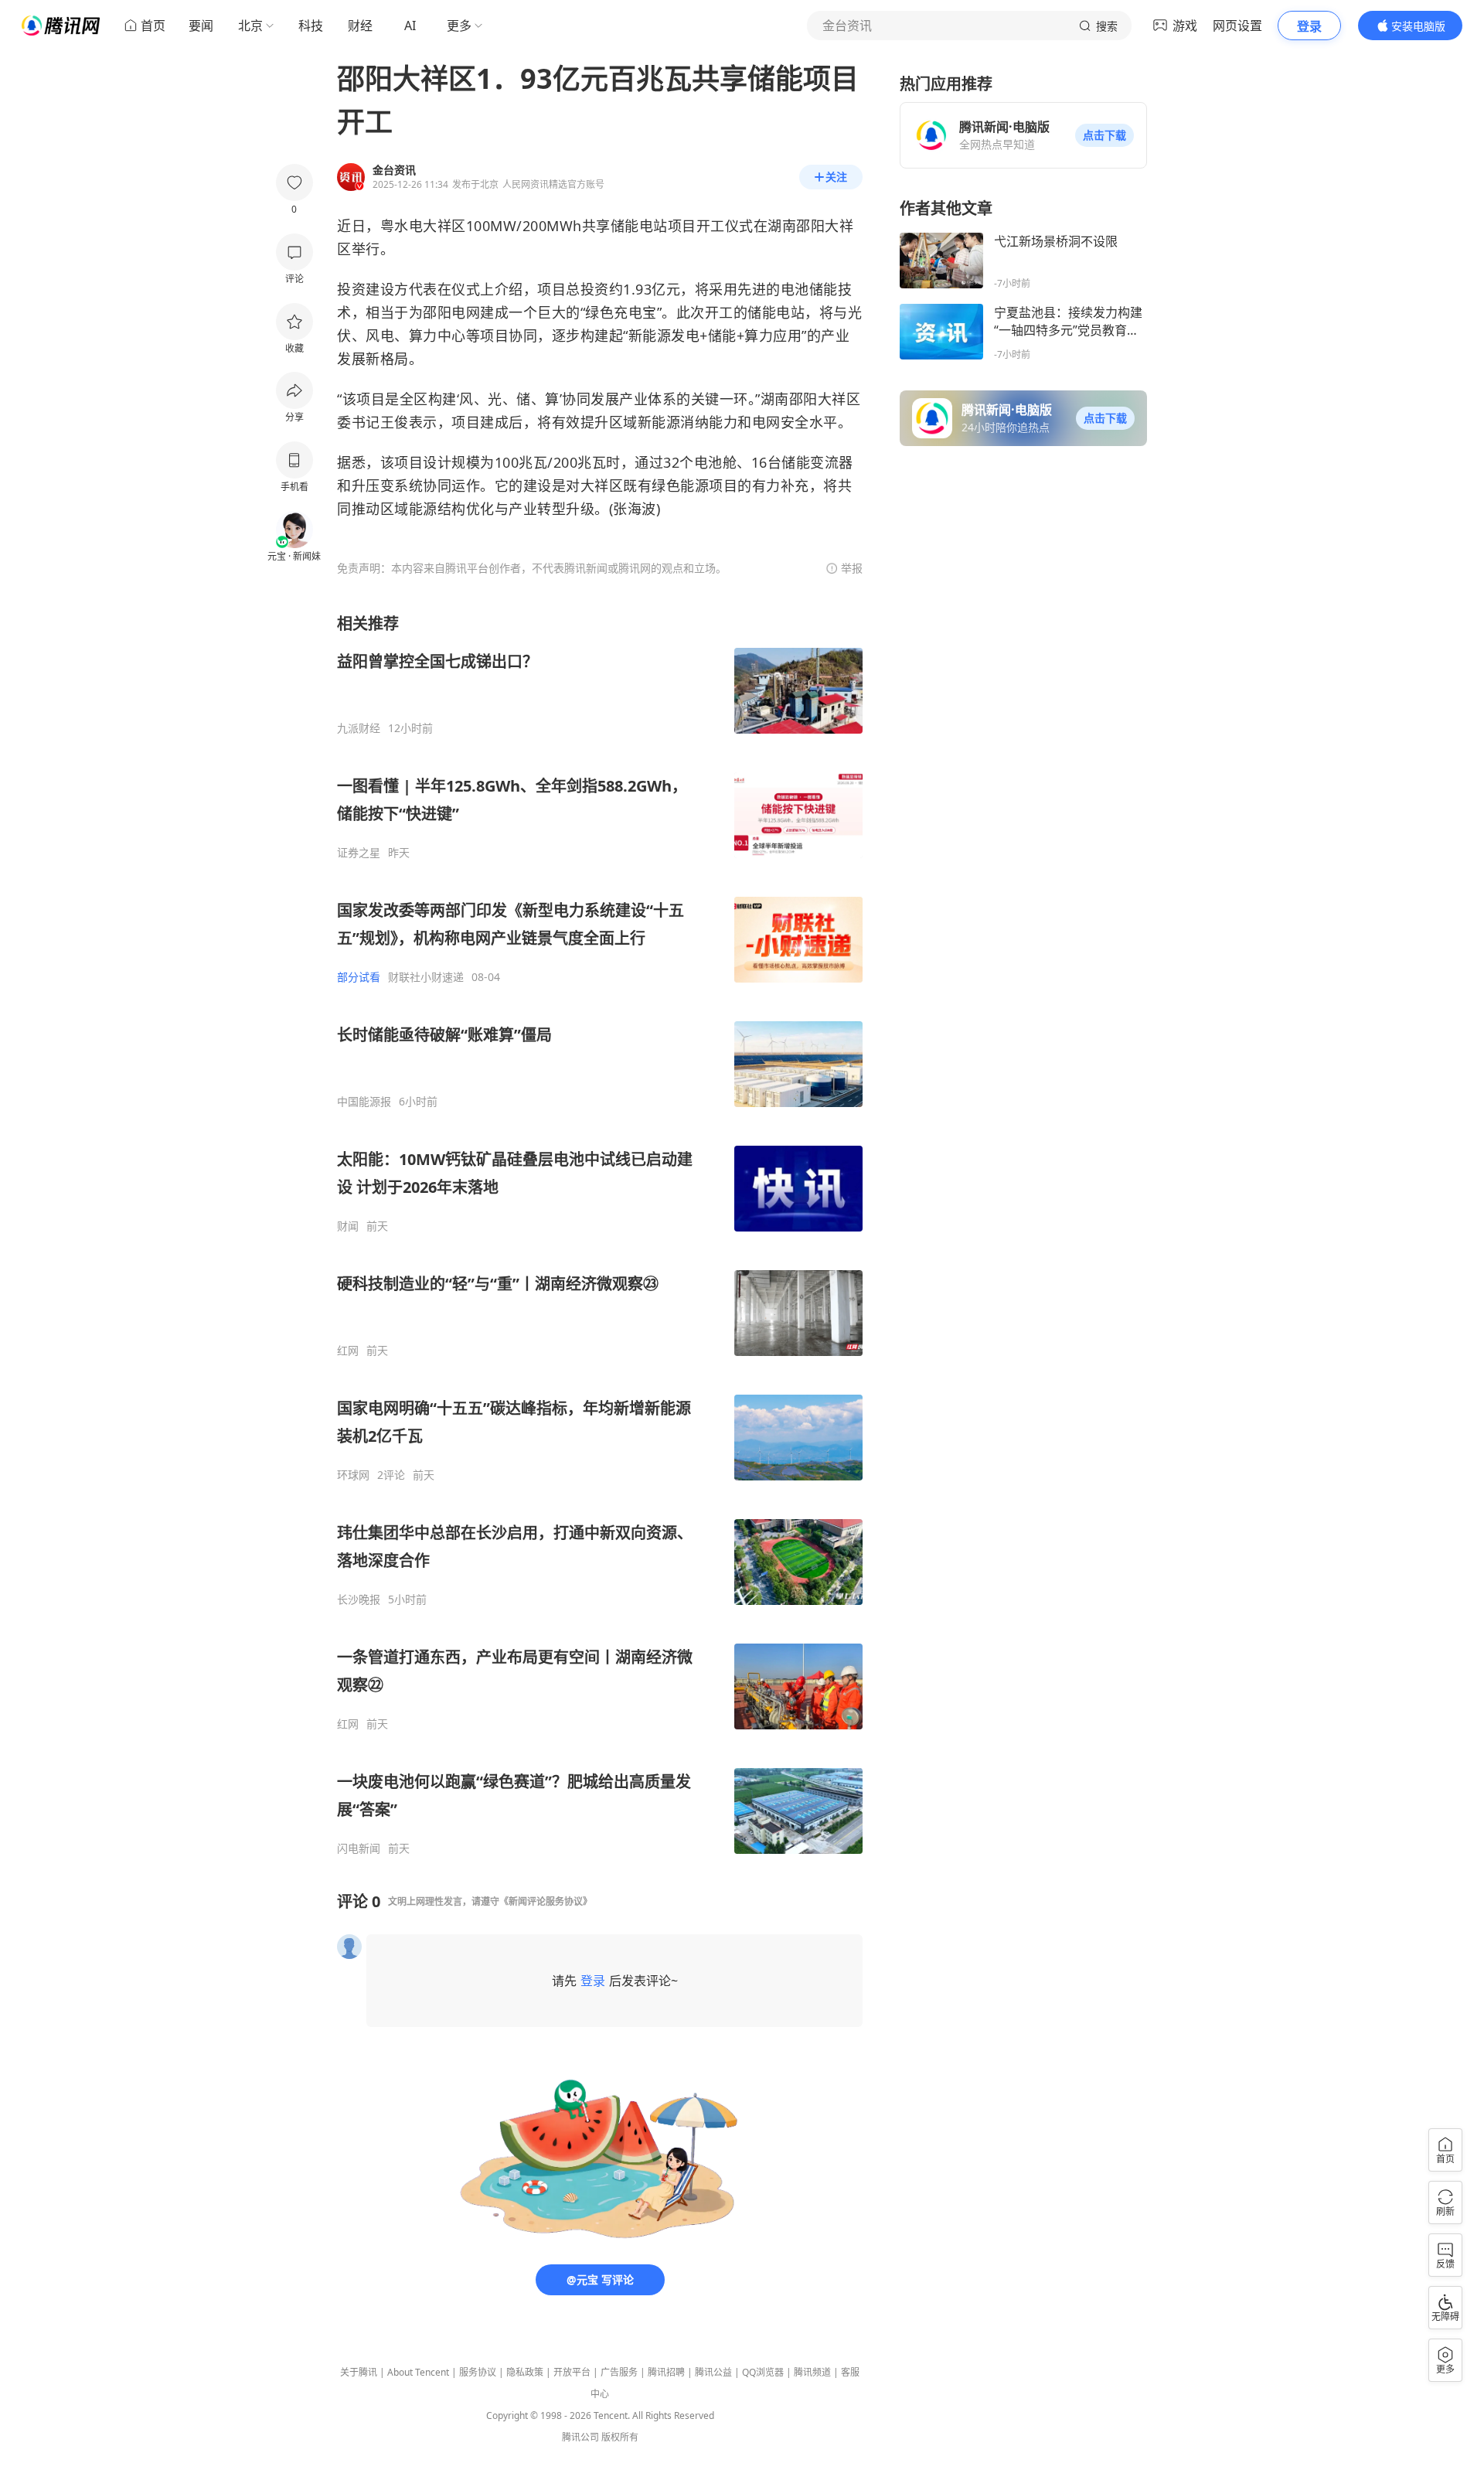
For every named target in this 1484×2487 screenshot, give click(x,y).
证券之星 (359, 853)
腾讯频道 (812, 2372)
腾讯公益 (713, 2372)
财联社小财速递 (426, 977)
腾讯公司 (580, 2437)
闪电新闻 (359, 1848)
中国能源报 (364, 1102)
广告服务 (619, 2372)
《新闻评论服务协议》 (546, 1901)
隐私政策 (525, 2372)
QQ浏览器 (763, 2372)
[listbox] (600, 1234)
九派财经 (359, 728)
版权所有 (620, 2437)
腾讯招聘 (666, 2372)
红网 (348, 1351)
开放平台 (572, 2372)
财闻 (348, 1226)
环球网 (353, 1475)
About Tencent (418, 2372)
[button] (1104, 135)
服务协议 (478, 2372)
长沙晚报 (359, 1600)
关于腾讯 (359, 2372)
